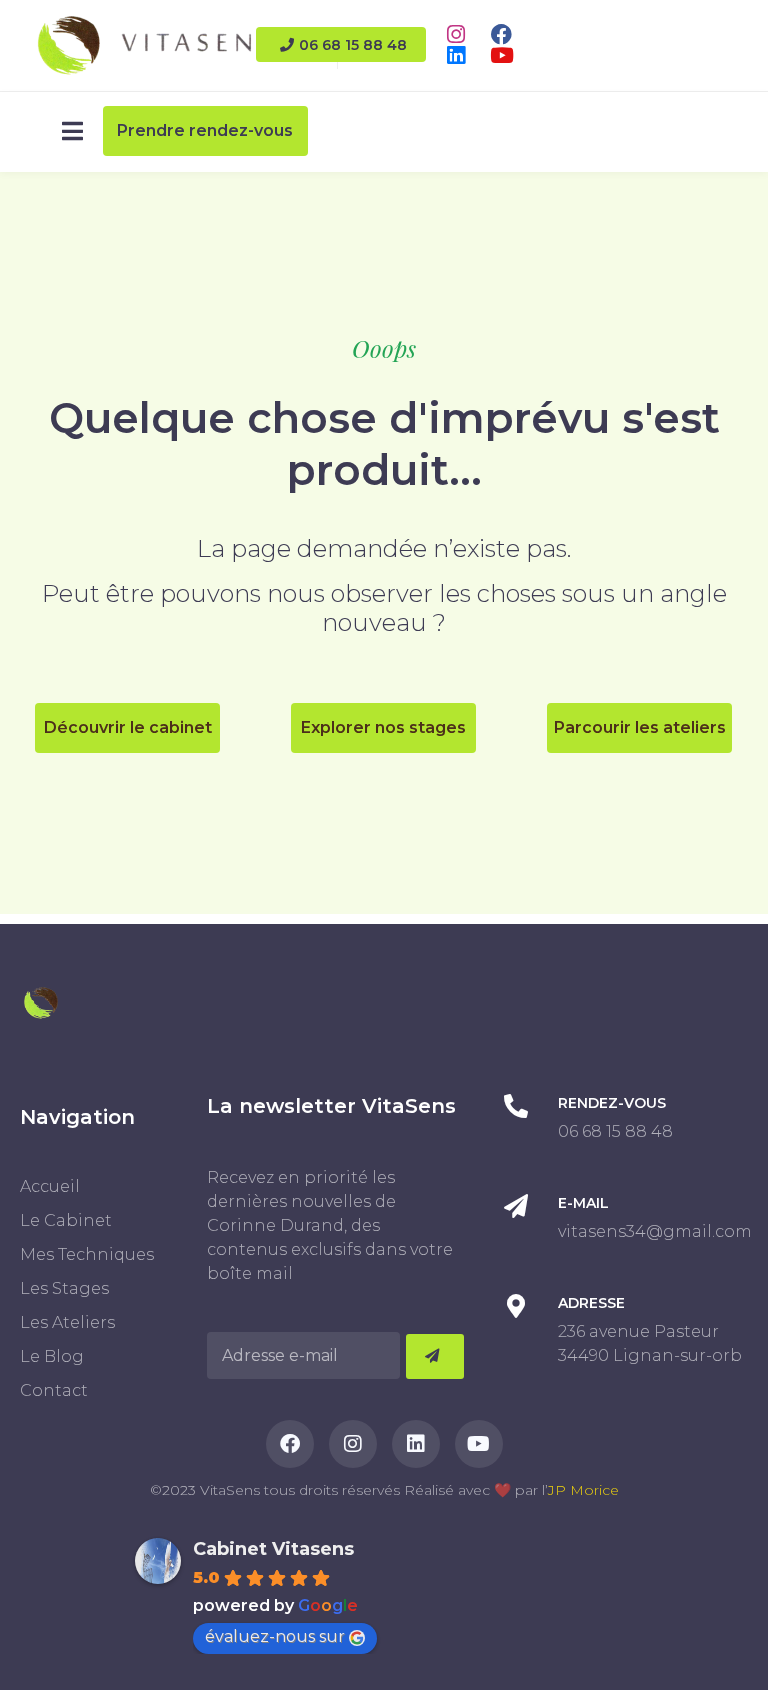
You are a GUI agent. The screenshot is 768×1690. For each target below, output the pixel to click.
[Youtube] (501, 55)
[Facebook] (501, 34)
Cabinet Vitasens (273, 1549)
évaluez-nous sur (275, 1636)
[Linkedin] (455, 55)
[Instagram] (455, 34)
